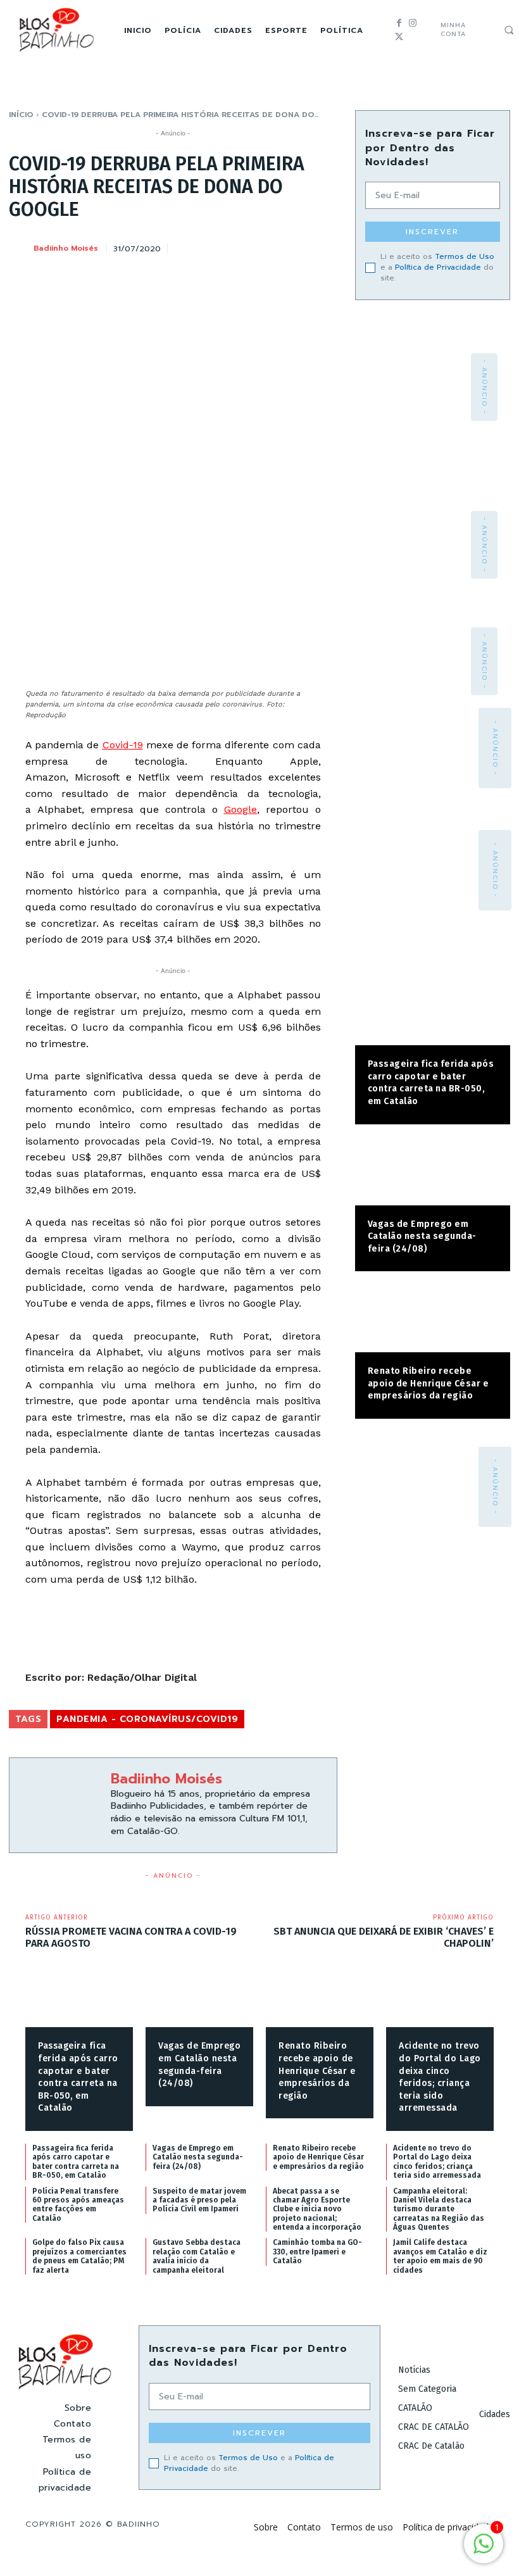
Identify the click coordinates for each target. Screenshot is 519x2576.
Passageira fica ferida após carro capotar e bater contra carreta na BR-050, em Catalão (431, 1083)
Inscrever (432, 232)
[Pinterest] (265, 246)
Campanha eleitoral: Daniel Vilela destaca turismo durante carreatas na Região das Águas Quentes (439, 2209)
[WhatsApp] (294, 246)
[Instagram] (412, 23)
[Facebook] (399, 23)
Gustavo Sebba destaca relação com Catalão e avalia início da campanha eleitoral (197, 2256)
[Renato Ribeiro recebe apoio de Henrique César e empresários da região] (433, 1318)
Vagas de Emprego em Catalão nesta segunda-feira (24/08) (422, 1236)
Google (241, 809)
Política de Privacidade (438, 267)
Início (21, 115)
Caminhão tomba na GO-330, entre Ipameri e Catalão (317, 2252)
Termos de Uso (465, 256)
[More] (324, 246)
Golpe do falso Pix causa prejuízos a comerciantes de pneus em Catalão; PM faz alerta (79, 2256)
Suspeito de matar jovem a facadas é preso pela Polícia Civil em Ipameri (199, 2200)
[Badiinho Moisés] (20, 248)
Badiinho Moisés (66, 248)
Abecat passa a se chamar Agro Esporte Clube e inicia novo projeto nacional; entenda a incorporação (317, 2209)
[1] (484, 2550)
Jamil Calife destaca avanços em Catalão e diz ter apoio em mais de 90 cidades (440, 2256)
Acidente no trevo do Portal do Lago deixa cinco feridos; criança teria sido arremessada (437, 2162)
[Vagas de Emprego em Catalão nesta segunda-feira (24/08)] (433, 1171)
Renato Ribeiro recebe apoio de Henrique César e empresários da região (428, 1383)
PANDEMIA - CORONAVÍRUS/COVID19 (147, 1719)
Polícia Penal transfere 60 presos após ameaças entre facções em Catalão (78, 2205)
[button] (509, 30)
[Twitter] (399, 37)
